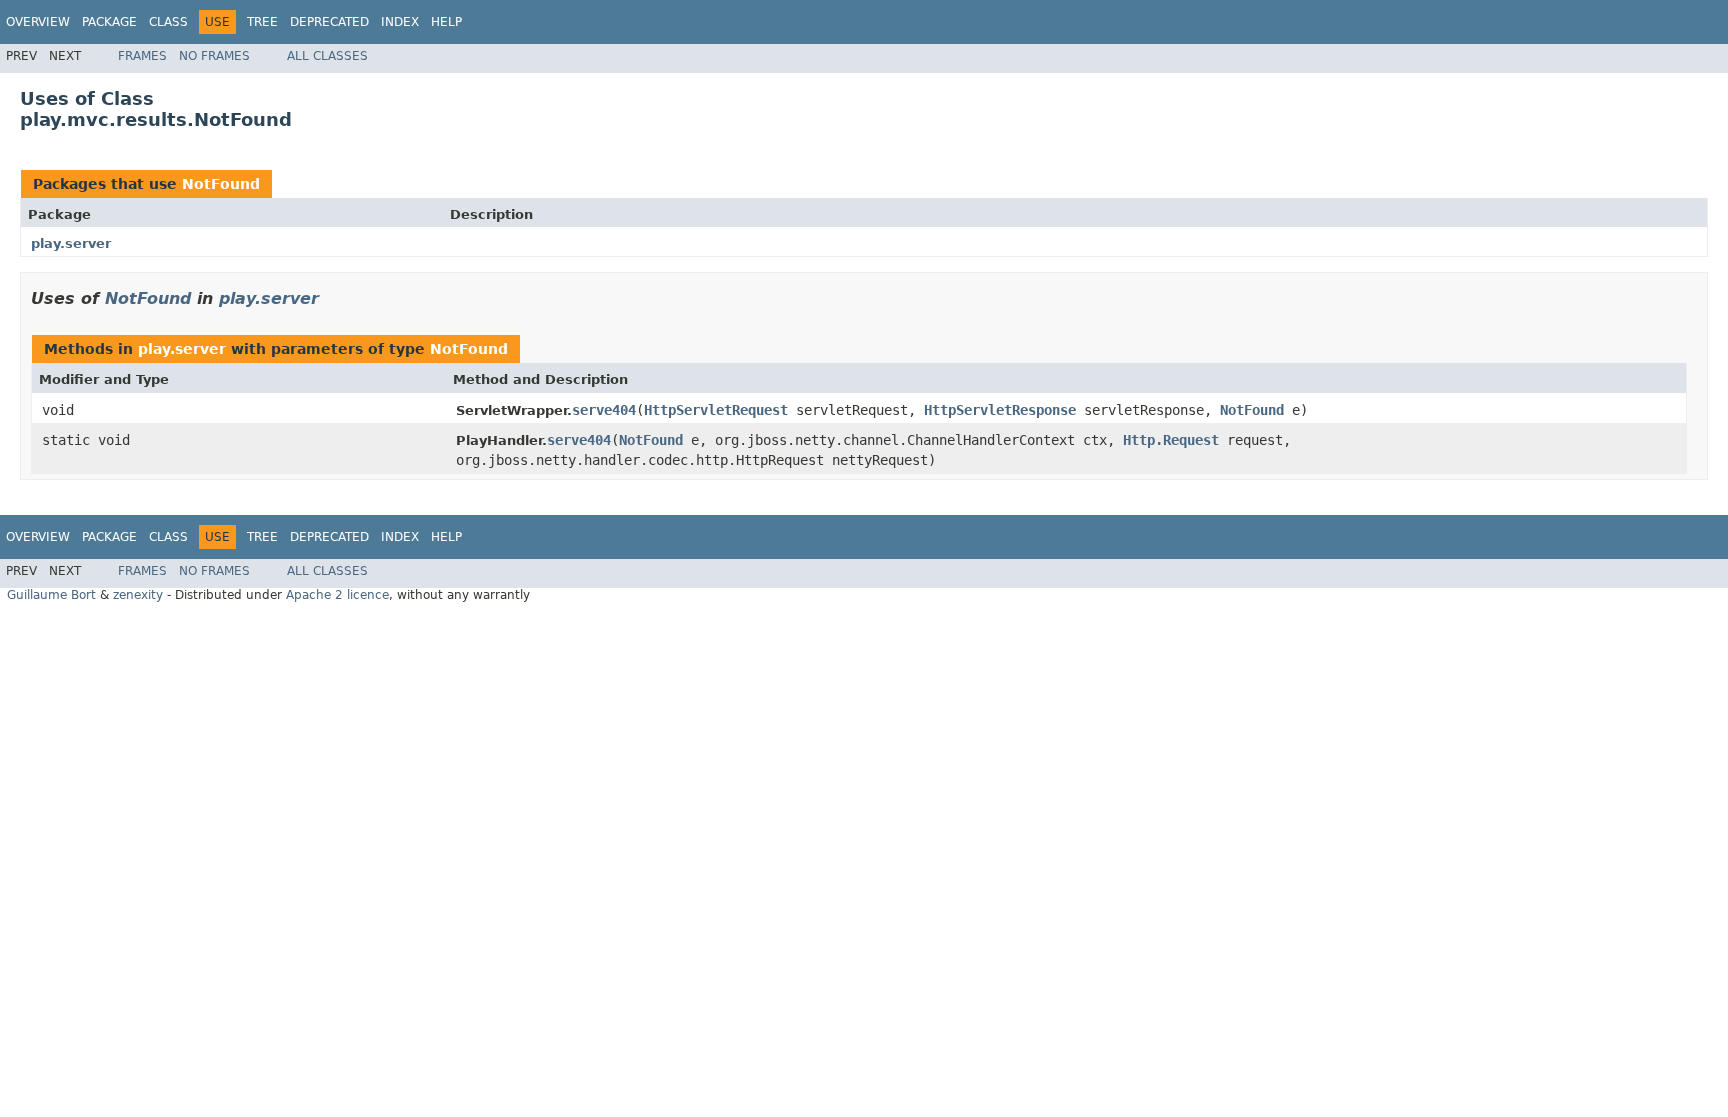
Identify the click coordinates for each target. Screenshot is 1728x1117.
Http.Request (1171, 440)
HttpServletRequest (716, 410)
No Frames (214, 56)
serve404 (604, 410)
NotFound (221, 184)
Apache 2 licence (337, 595)
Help (446, 22)
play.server (71, 243)
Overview (38, 22)
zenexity (138, 595)
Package (109, 22)
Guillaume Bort (51, 595)
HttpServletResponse (1000, 410)
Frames (142, 56)
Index (400, 22)
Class (168, 22)
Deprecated (329, 22)
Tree (262, 22)
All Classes (327, 56)
